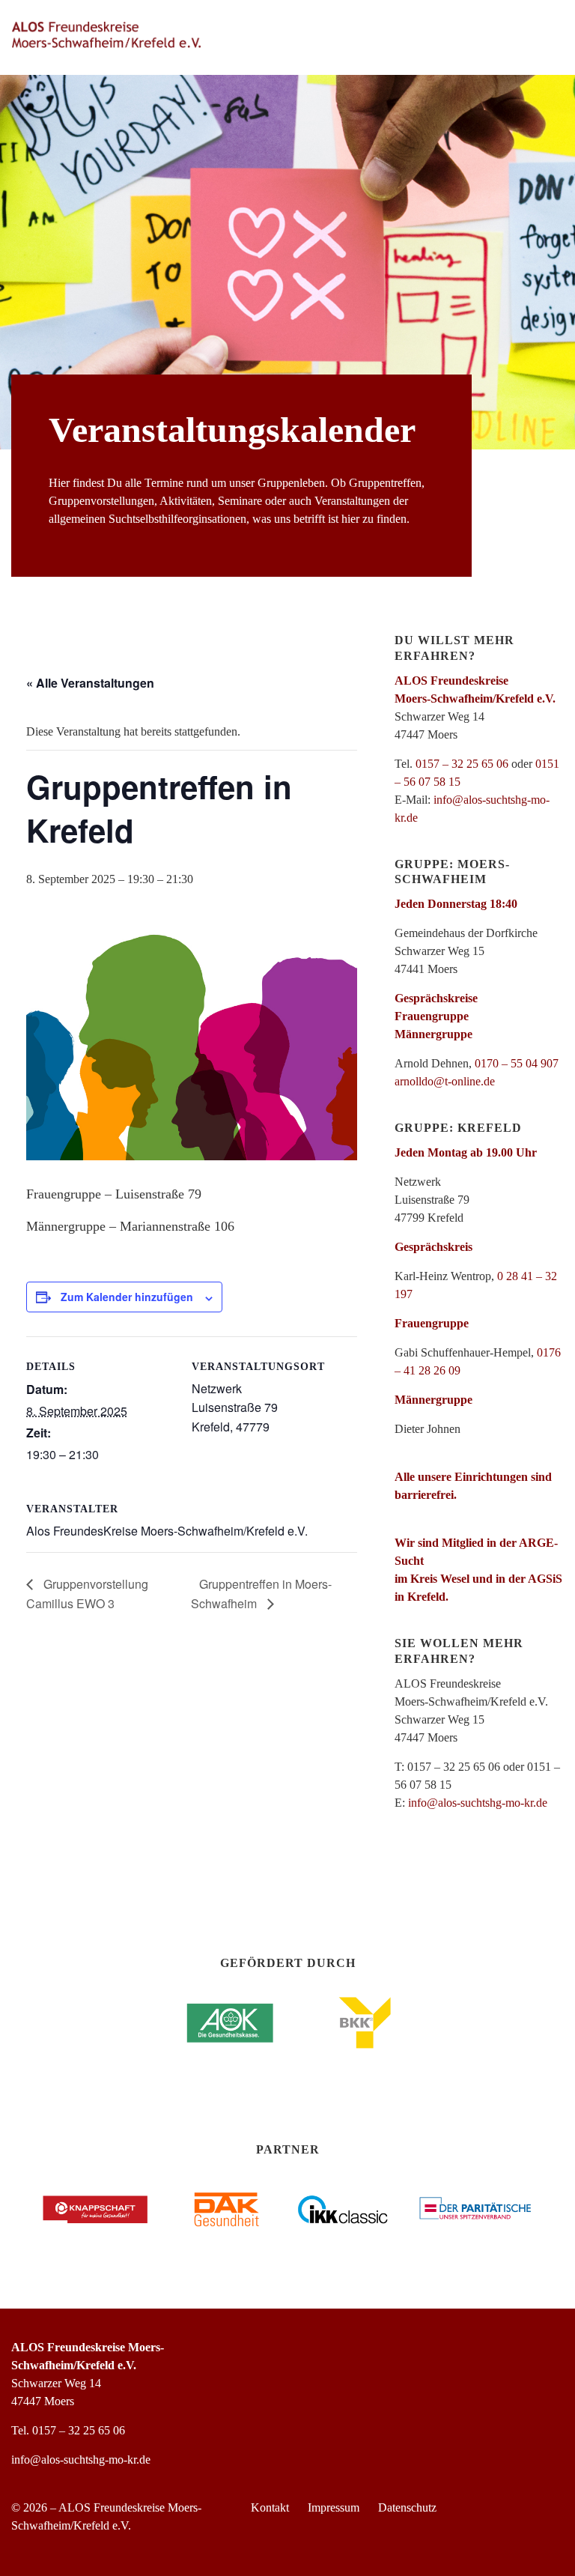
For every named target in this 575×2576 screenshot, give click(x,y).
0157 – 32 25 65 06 (462, 764)
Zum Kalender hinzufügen (127, 1297)
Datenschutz (407, 2507)
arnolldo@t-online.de (445, 1081)
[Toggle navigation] (544, 35)
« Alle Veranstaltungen (90, 683)
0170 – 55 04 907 (517, 1063)
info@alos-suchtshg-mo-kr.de (478, 1803)
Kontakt (270, 2507)
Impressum (334, 2507)
